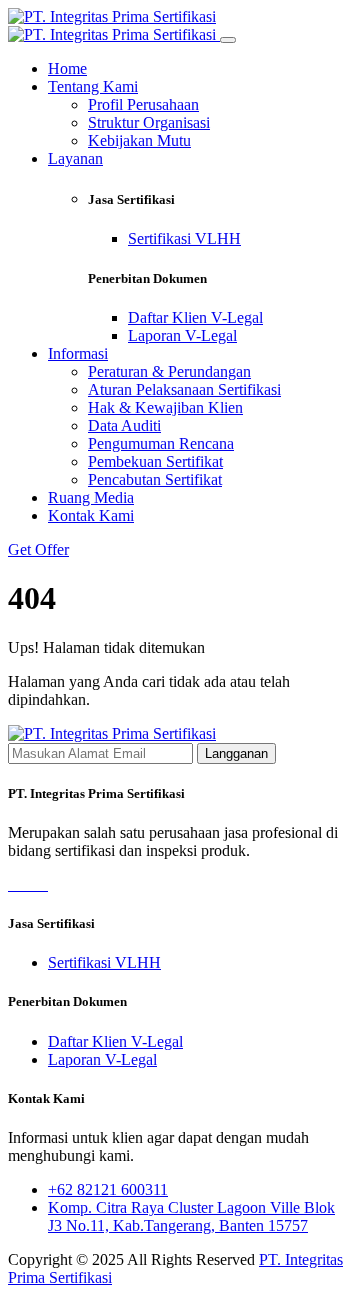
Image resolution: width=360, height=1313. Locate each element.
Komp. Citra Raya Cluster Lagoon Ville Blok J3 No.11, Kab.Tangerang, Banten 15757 (191, 1216)
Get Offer (38, 549)
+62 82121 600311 (108, 1189)
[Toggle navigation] (228, 40)
